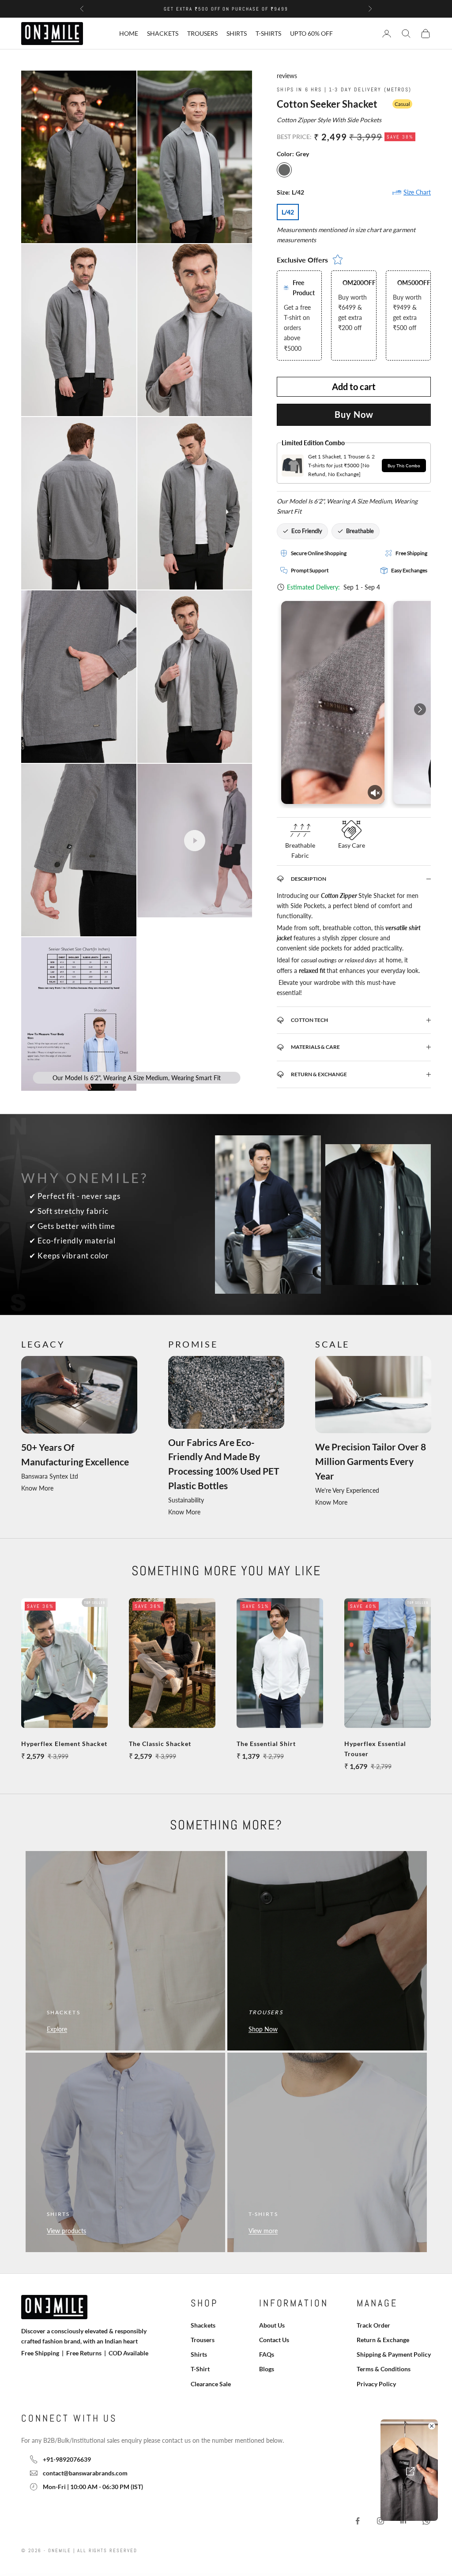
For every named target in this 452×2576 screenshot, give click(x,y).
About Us (272, 2325)
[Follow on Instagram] (380, 2521)
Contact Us (274, 2340)
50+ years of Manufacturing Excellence (75, 1455)
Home (129, 33)
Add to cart (354, 387)
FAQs (267, 2354)
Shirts (237, 33)
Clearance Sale (211, 2384)
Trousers (202, 33)
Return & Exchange (383, 2340)
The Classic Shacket (160, 1744)
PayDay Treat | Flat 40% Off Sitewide (226, 9)
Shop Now (263, 2029)
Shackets (163, 33)
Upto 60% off (311, 33)
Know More (37, 1488)
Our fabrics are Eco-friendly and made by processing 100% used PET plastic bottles (224, 1464)
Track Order (373, 2325)
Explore (57, 2029)
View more (263, 2231)
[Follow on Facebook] (358, 2521)
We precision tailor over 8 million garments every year (371, 1461)
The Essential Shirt (266, 1744)
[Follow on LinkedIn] (403, 2521)
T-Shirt (200, 2369)
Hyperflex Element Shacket (64, 1744)
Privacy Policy (376, 2384)
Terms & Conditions (384, 2369)
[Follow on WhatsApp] (426, 2521)
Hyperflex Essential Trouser (375, 1749)
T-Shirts (268, 33)
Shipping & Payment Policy (394, 2354)
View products (66, 2231)
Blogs (267, 2369)
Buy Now (354, 414)
